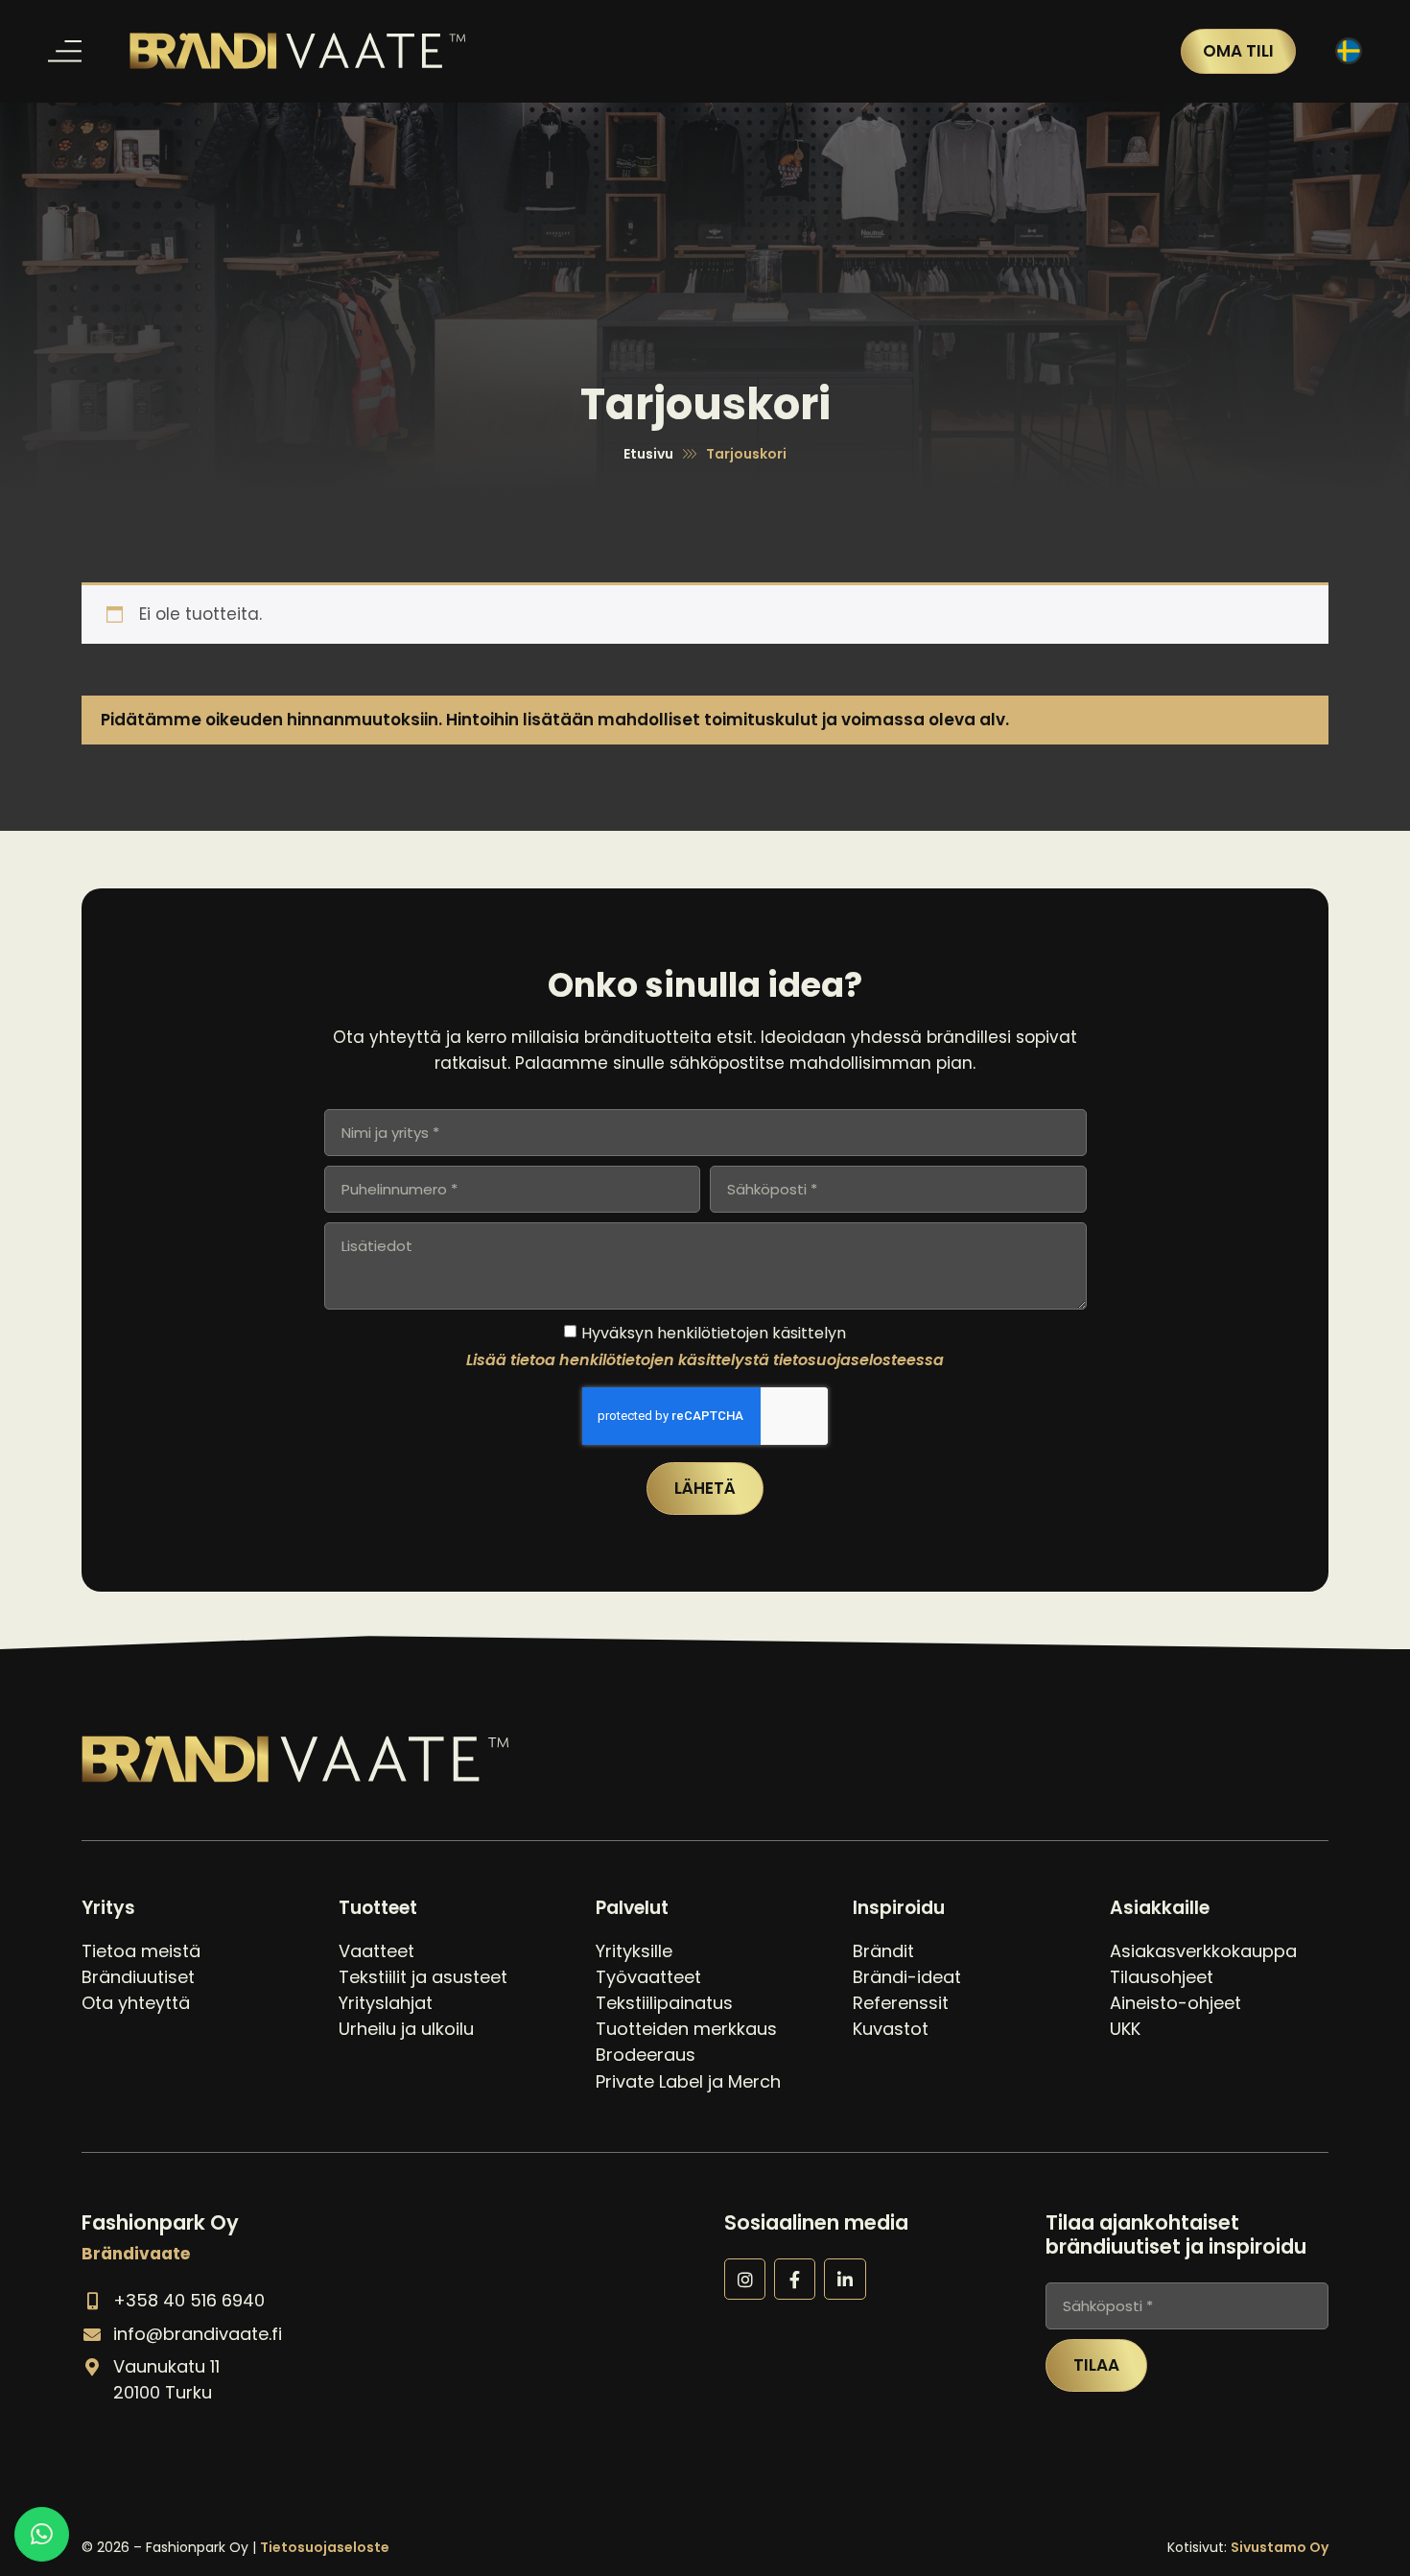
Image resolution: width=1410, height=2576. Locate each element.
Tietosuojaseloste (325, 2547)
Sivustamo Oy (1280, 2547)
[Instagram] (745, 2279)
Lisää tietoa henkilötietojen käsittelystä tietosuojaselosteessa (705, 1359)
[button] (65, 51)
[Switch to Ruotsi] (1349, 51)
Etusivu (648, 454)
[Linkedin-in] (845, 2279)
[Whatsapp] (42, 2534)
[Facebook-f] (795, 2279)
